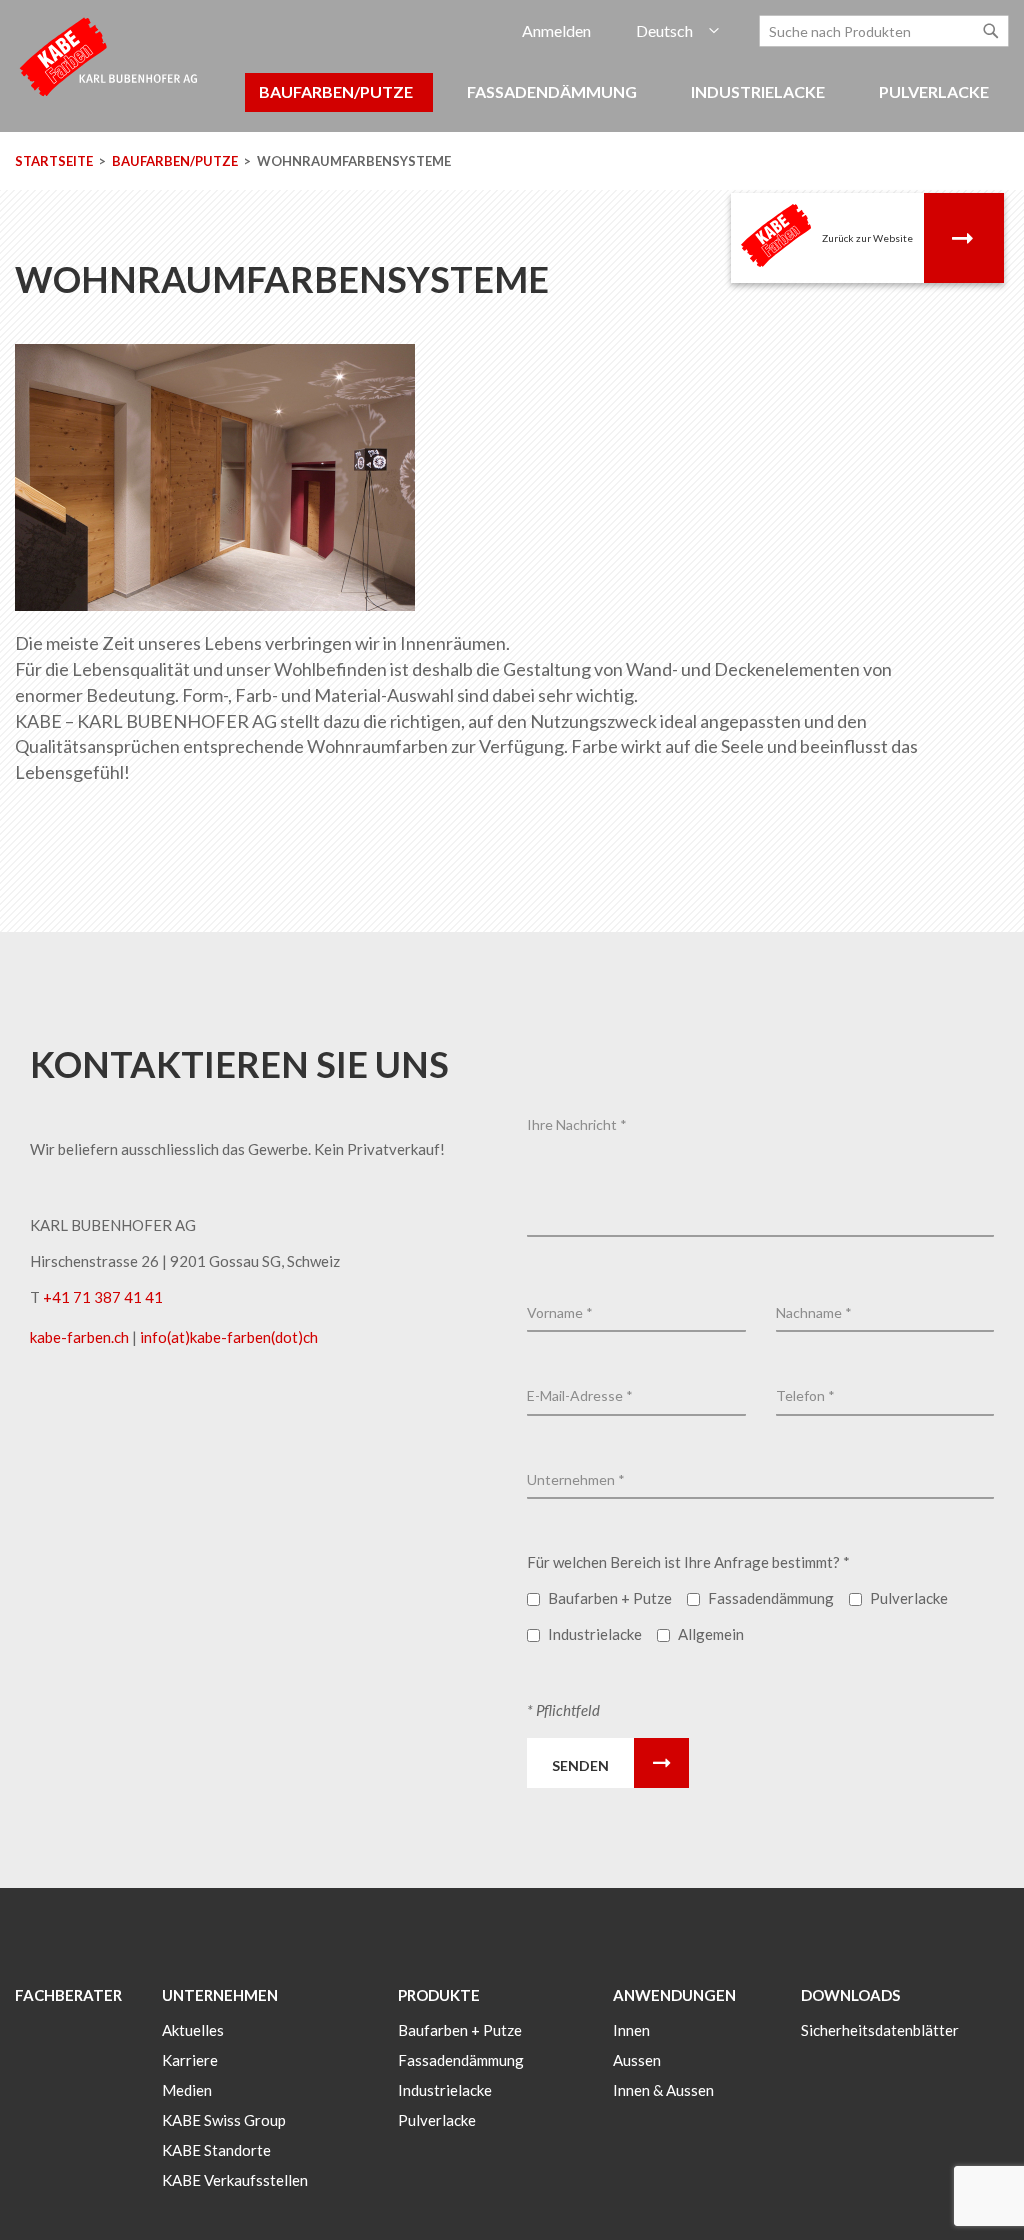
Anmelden (556, 30)
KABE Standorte (216, 2150)
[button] (677, 31)
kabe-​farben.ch (81, 1337)
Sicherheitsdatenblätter (880, 2030)
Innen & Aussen (663, 2090)
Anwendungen (674, 1995)
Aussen (637, 2060)
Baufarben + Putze (460, 2030)
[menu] (512, 102)
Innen (631, 2030)
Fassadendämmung (461, 2060)
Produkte (439, 1995)
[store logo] (110, 55)
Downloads (850, 1995)
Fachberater (68, 1995)
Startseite (55, 161)
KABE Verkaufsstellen (235, 2180)
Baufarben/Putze (176, 161)
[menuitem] (339, 92)
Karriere (190, 2060)
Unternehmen (220, 1995)
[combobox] (884, 31)
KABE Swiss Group (224, 2120)
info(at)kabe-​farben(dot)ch (229, 1337)
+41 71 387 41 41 (103, 1297)
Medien (187, 2090)
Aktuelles (193, 2030)
